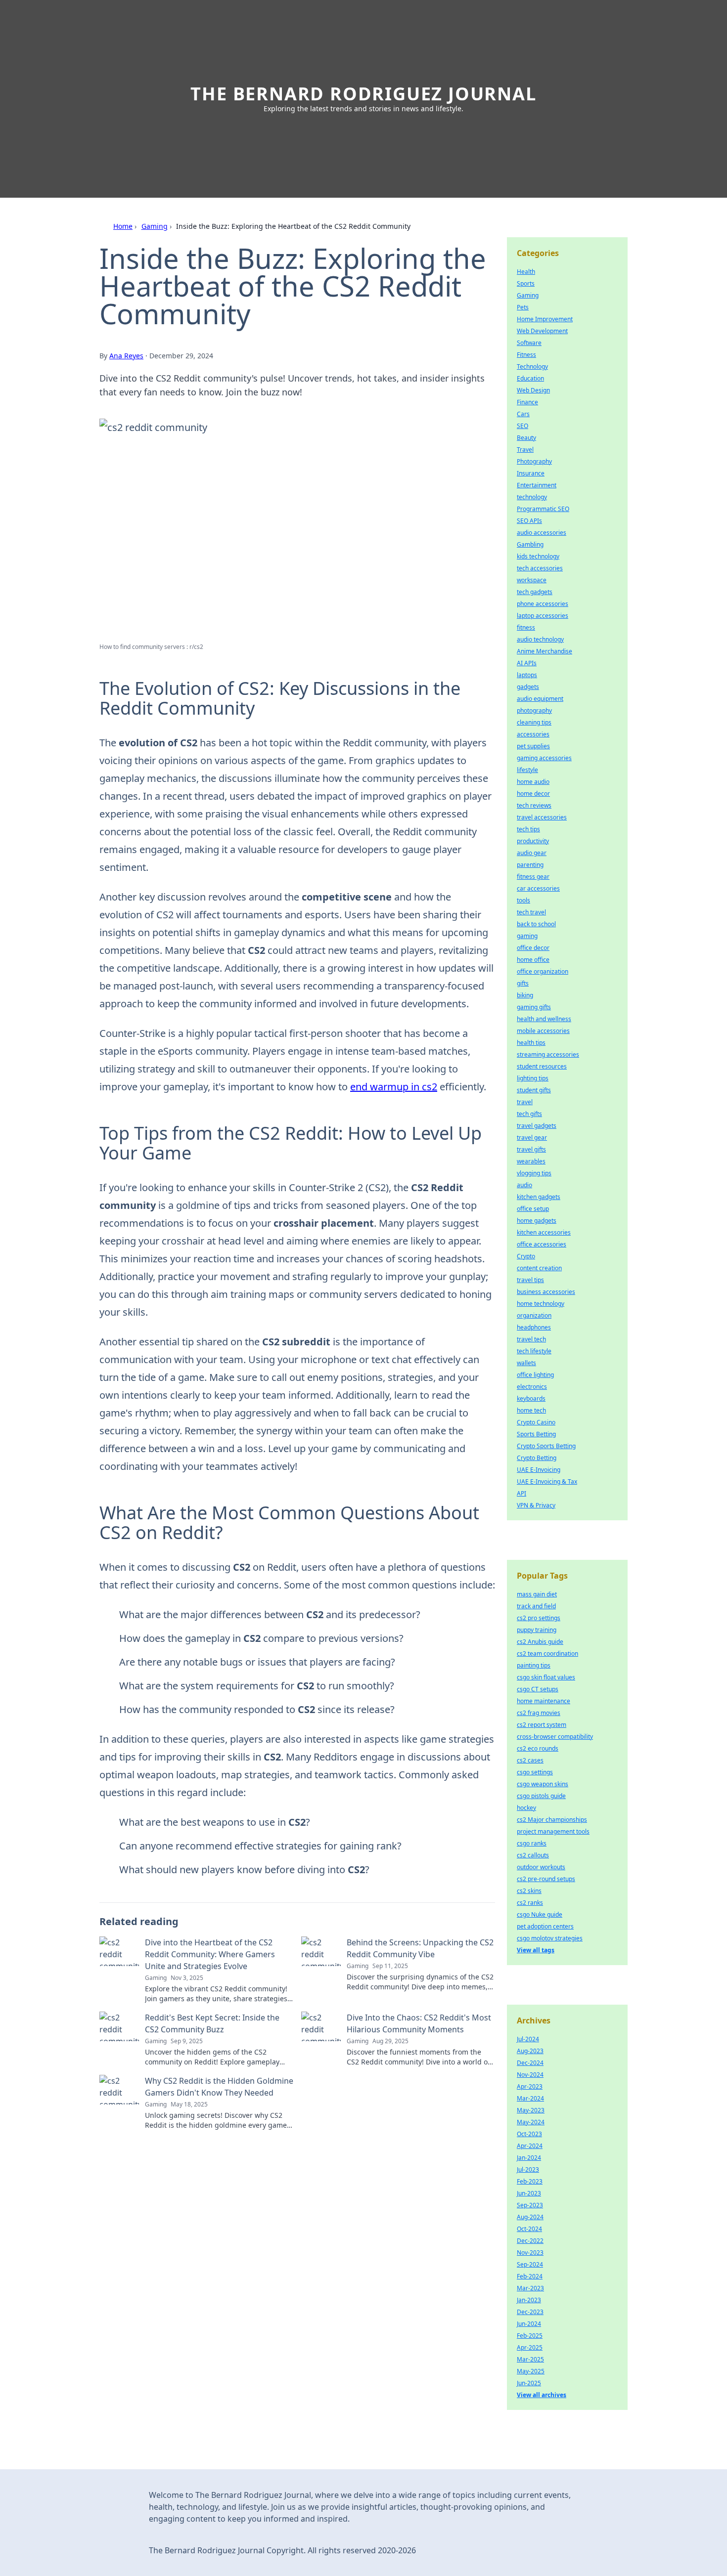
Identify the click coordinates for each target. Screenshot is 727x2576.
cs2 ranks (530, 1903)
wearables (531, 1161)
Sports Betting (536, 1434)
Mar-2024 (530, 2098)
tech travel (531, 912)
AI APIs (527, 663)
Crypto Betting (537, 1458)
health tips (531, 1043)
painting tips (534, 1665)
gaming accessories (544, 758)
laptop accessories (543, 616)
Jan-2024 (529, 2158)
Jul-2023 (528, 2169)
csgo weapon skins (543, 1784)
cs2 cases (530, 1760)
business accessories (546, 1292)
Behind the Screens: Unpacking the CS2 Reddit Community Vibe (420, 1948)
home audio (533, 782)
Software (529, 343)
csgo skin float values (546, 1677)
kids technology (538, 556)
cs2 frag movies (539, 1713)
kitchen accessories (544, 1232)
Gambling (530, 544)
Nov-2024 (530, 2075)
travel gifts (531, 1149)
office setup (533, 1209)
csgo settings (535, 1772)
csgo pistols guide (541, 1796)
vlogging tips (534, 1173)
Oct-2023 (529, 2134)
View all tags (536, 1950)
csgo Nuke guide (540, 1914)
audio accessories (542, 533)
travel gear (532, 1138)
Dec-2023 (530, 2312)
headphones (534, 1327)
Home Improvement (545, 319)
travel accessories (542, 817)
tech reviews (534, 805)
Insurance (531, 473)
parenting (530, 865)
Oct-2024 (529, 2229)
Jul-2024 (528, 2039)
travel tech (531, 1339)
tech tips (528, 829)
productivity (533, 841)
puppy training (537, 1630)
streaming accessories (548, 1054)
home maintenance (544, 1701)
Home (123, 226)
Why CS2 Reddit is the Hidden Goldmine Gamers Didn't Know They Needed (219, 2087)
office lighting (535, 1375)
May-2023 (531, 2110)
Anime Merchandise (545, 651)
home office (533, 960)
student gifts (534, 1090)
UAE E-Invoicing (539, 1470)
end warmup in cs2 (394, 1087)
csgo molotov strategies (550, 1938)
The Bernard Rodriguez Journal (363, 94)
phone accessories (543, 604)
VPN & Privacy (536, 1505)
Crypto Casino (536, 1422)
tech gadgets (535, 592)
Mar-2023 (530, 2288)
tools (523, 900)
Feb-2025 (530, 2336)
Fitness (526, 355)
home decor (533, 794)
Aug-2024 (530, 2217)
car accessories (538, 888)
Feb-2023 (530, 2181)
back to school (536, 924)
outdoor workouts (541, 1867)
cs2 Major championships (552, 1820)
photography (534, 710)
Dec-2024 (530, 2063)
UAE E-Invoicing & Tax (547, 1481)
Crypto (526, 1256)
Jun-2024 (529, 2324)
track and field (536, 1606)
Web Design (533, 390)
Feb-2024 (530, 2276)
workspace (532, 580)
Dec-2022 (530, 2241)
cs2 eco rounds (538, 1748)
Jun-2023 (529, 2193)
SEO (523, 426)
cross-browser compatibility (555, 1737)
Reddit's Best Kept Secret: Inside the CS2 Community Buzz (212, 2023)
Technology (532, 366)
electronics (532, 1387)
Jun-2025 (529, 2383)
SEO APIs (529, 521)
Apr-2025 (530, 2347)
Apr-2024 (530, 2146)
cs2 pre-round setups (546, 1879)
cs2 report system (542, 1725)
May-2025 (531, 2371)
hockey (526, 1808)
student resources (542, 1066)
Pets (523, 307)
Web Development (542, 331)
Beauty (526, 438)
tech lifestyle (534, 1351)
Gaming (155, 226)
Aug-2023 (530, 2051)
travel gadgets (537, 1126)
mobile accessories (543, 1031)
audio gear (532, 853)
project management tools (553, 1831)
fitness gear (533, 877)
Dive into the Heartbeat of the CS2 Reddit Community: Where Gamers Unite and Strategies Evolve (210, 1954)
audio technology (540, 639)
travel (525, 1102)
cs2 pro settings (539, 1618)
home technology (541, 1304)
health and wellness (544, 1019)
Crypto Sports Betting (546, 1446)
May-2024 (531, 2122)
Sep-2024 (530, 2264)
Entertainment (537, 485)
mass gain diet (537, 1594)
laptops (527, 675)
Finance (527, 402)
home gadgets (537, 1221)
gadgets (528, 687)
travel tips (530, 1280)
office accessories (542, 1244)
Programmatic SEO (543, 509)
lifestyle (527, 770)
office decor (533, 948)
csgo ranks (532, 1843)
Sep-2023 (530, 2205)
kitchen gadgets (539, 1197)
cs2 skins (529, 1891)
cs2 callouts (533, 1855)
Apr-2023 (530, 2086)
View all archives (542, 2395)
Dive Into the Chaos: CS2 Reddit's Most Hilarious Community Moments (419, 2023)
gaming (527, 936)
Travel (525, 450)
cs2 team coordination (547, 1653)
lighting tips (533, 1078)
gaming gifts (534, 1007)
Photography (534, 461)
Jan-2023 (529, 2300)
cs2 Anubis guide (540, 1642)
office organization (543, 971)
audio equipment (540, 699)
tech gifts (529, 1114)
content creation (539, 1268)
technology (532, 497)
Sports (526, 283)
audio (524, 1185)
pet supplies (533, 746)
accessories (533, 734)
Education (530, 378)
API (522, 1493)
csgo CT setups (538, 1689)
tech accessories (540, 568)
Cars (523, 414)
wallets (526, 1363)
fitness (526, 627)
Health (526, 272)
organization (534, 1315)
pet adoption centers (545, 1926)
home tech (531, 1410)
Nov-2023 (530, 2253)
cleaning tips (534, 722)
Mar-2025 (530, 2359)
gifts (523, 983)
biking (525, 995)
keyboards (531, 1398)
